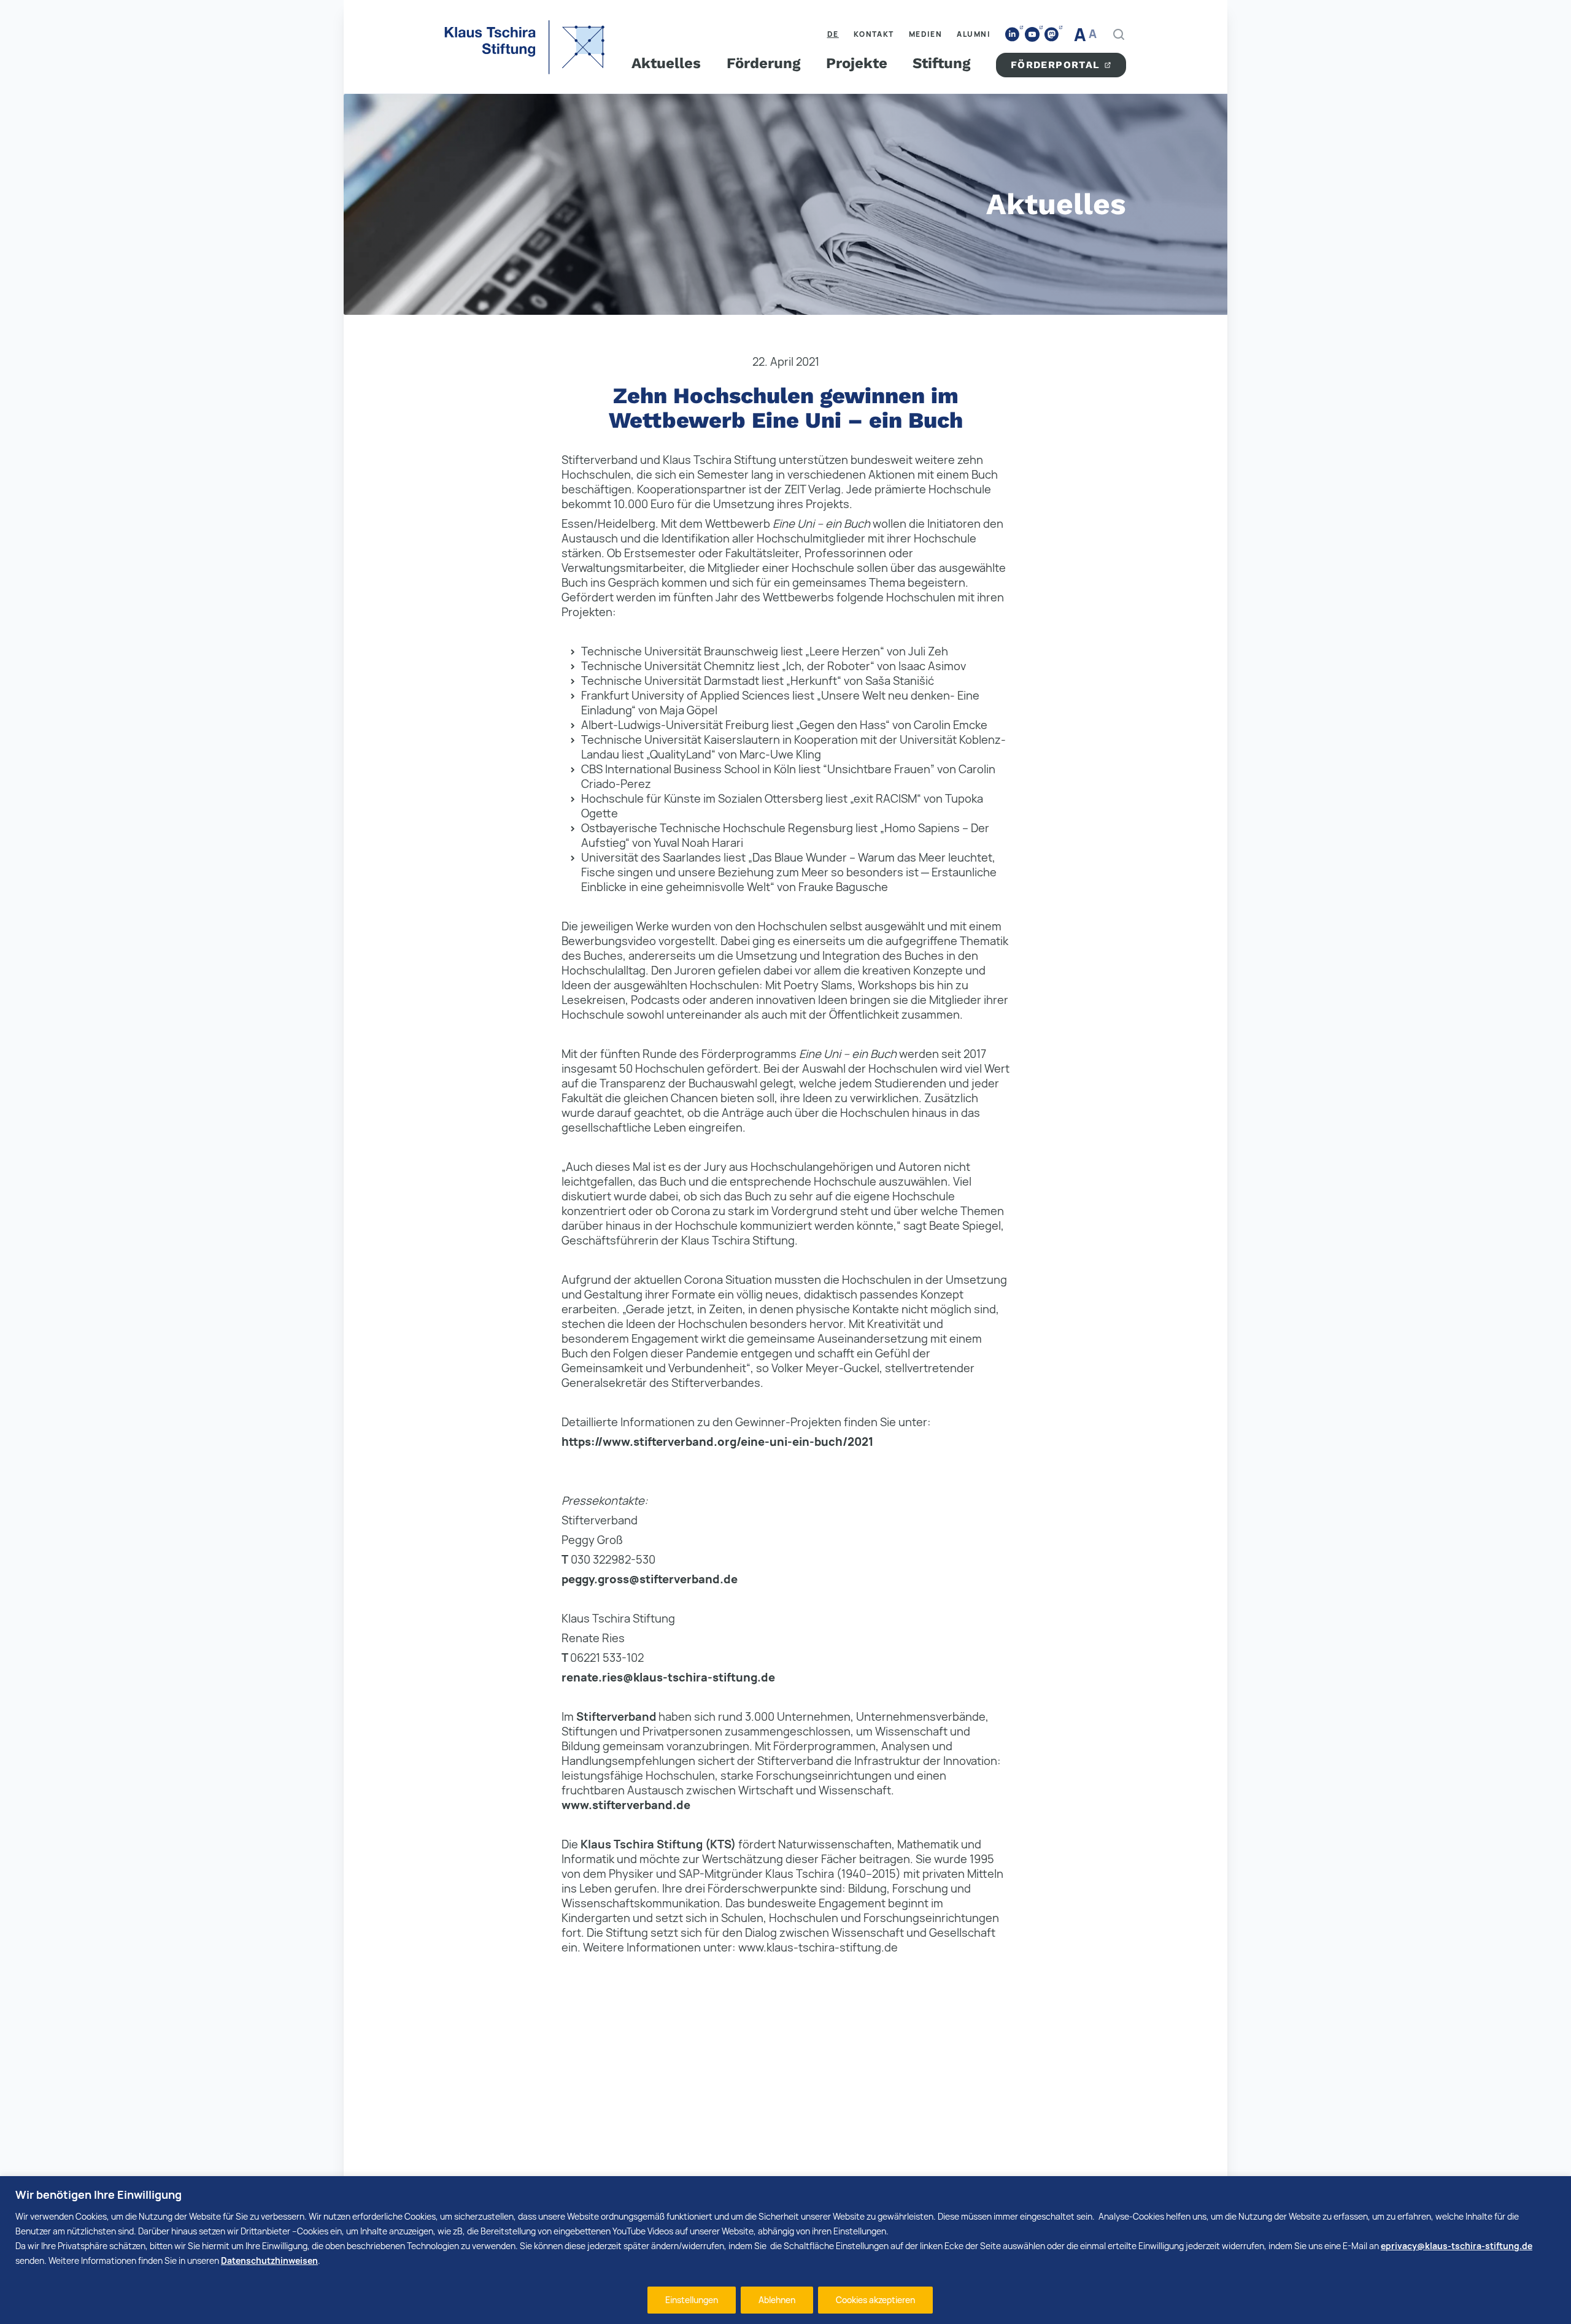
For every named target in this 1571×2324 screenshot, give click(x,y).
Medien (926, 34)
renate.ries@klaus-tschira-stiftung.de (668, 1677)
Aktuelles (666, 63)
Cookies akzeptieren (875, 2300)
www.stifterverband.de (626, 1805)
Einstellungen (692, 2300)
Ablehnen (777, 2300)
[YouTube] (1032, 34)
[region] (785, 2250)
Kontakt (874, 34)
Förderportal (1056, 65)
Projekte (857, 63)
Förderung (763, 63)
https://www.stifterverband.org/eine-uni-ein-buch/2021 (717, 1442)
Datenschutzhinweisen (269, 2260)
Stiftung (941, 63)
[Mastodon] (1052, 35)
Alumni (974, 34)
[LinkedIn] (1013, 35)
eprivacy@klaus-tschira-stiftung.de (1457, 2246)
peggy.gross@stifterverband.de (650, 1579)
